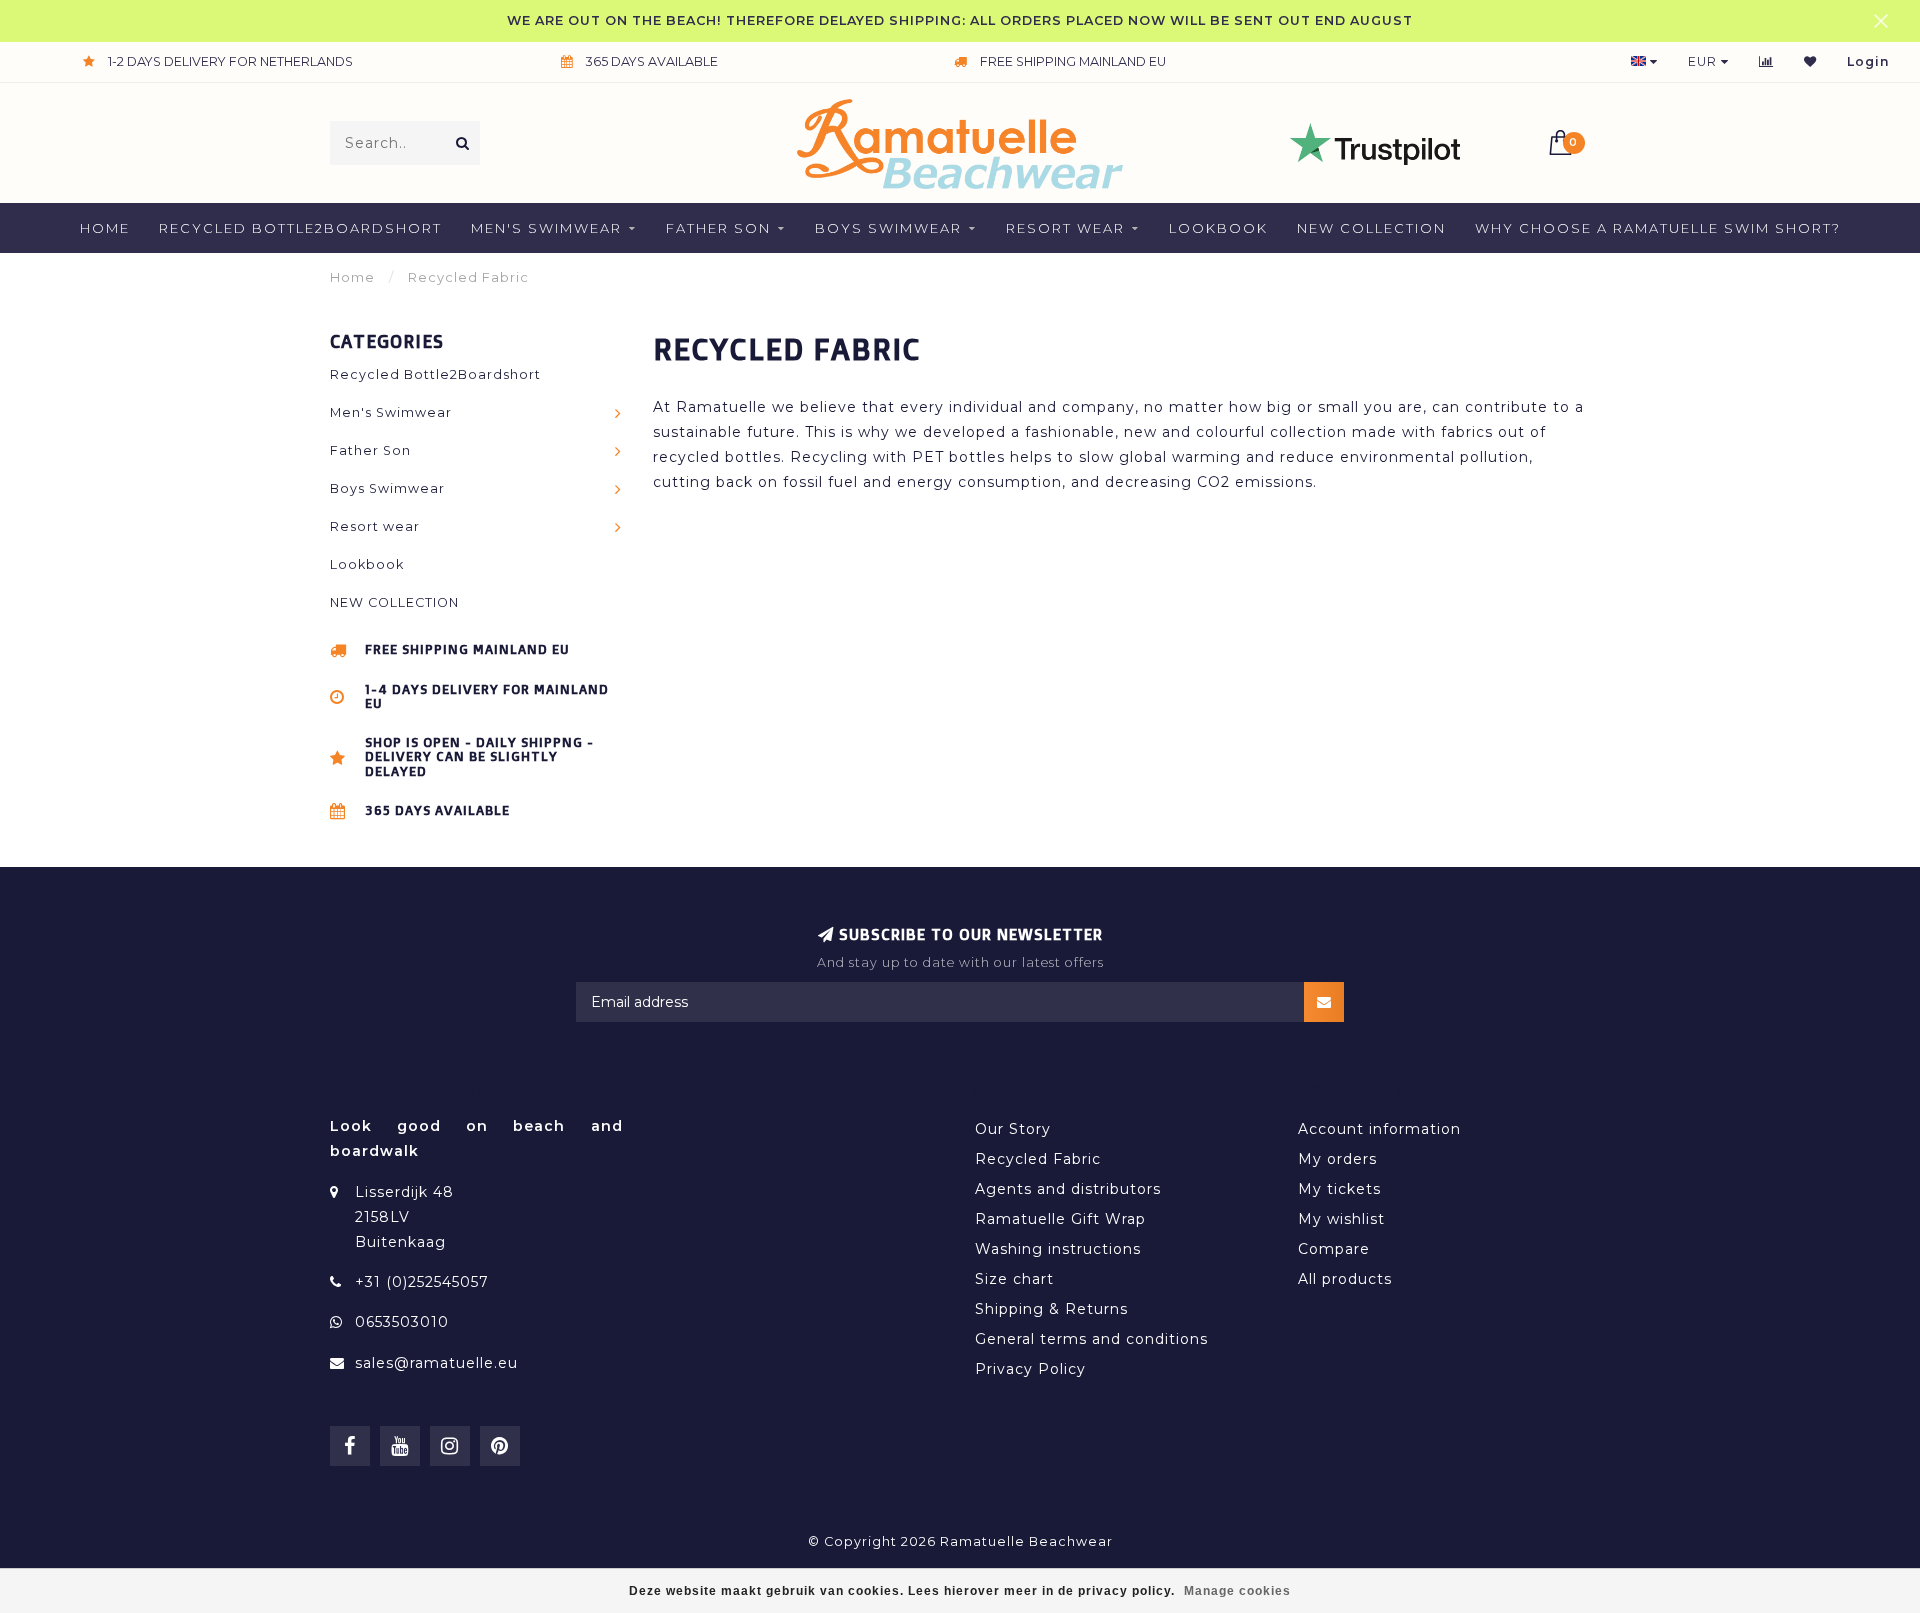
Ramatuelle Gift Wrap (1060, 1219)
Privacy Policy (1030, 1369)
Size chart (1014, 1279)
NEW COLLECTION (1371, 228)
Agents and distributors (1068, 1189)
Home (105, 228)
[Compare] (1766, 61)
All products (1345, 1279)
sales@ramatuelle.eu (436, 1363)
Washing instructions (1058, 1249)
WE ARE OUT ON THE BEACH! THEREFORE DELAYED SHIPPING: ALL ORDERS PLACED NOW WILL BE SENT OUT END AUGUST (960, 20)
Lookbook (1218, 228)
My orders (1337, 1159)
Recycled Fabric (1038, 1159)
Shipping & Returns (1051, 1309)
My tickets (1339, 1189)
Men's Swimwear (546, 228)
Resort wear (1065, 228)
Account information (1379, 1129)
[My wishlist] (1810, 61)
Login (1868, 61)
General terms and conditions (1091, 1339)
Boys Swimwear (888, 228)
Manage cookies (1237, 1591)
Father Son (718, 228)
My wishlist (1341, 1219)
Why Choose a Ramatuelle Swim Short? (1658, 228)
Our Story (1013, 1129)
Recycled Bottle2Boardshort (300, 228)
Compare (1334, 1249)
